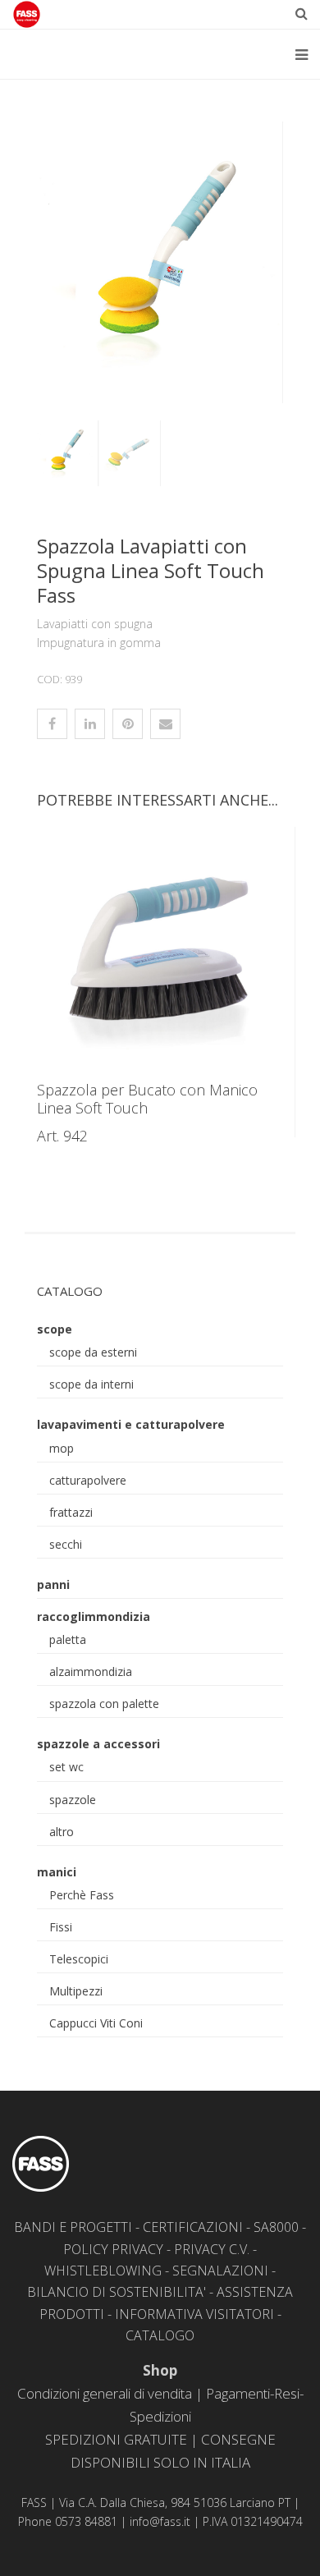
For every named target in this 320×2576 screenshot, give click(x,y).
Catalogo (70, 1291)
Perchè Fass (82, 1895)
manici (57, 1872)
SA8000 (276, 2227)
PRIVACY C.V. (212, 2249)
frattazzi (71, 1512)
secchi (66, 1544)
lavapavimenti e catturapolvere (131, 1424)
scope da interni (91, 1384)
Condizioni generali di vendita (105, 2393)
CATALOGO (160, 2335)
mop (62, 1448)
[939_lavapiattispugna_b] (160, 262)
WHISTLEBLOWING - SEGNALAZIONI (156, 2271)
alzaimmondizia (91, 1671)
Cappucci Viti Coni (96, 2023)
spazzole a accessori (98, 1744)
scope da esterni (93, 1352)
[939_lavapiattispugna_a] (127, 453)
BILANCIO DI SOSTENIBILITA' (117, 2292)
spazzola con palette (104, 1704)
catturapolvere (88, 1480)
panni (53, 1584)
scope (55, 1329)
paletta (68, 1639)
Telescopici (79, 1959)
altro (62, 1832)
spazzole (73, 1800)
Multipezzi (76, 1991)
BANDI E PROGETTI (73, 2227)
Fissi (61, 1927)
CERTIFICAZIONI (193, 2227)
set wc (66, 1767)
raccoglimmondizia (94, 1616)
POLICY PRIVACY (113, 2249)
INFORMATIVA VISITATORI (194, 2314)
